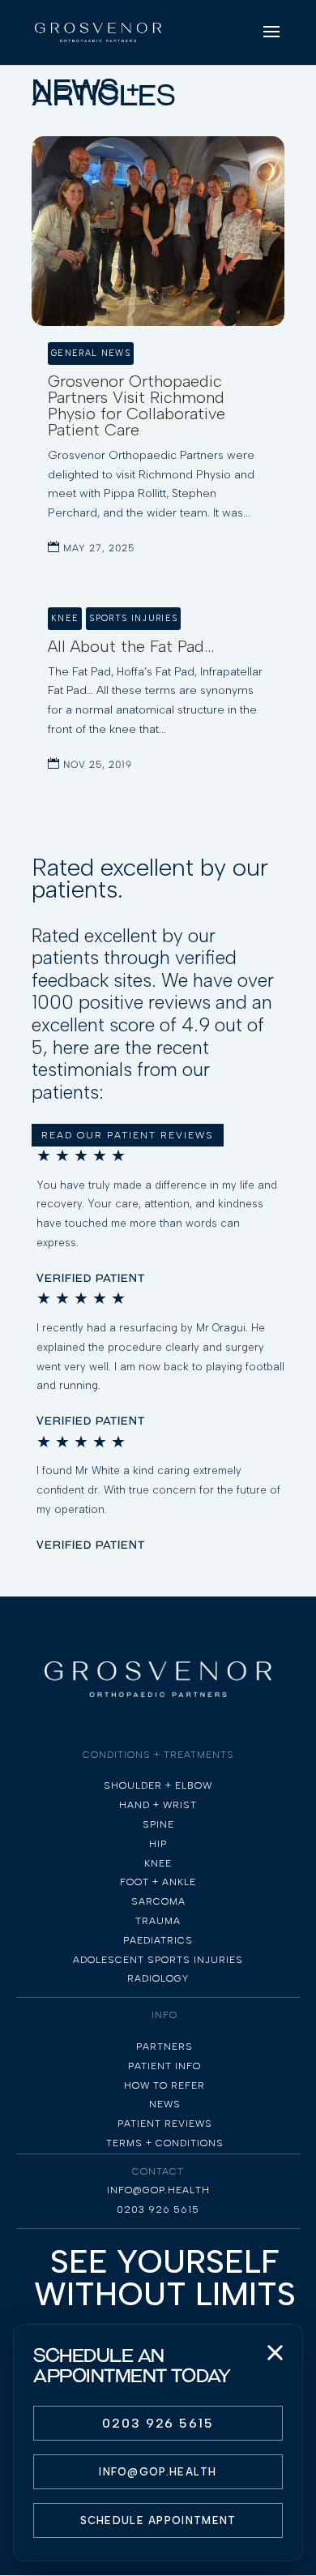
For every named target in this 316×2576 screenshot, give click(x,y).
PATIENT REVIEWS (165, 2124)
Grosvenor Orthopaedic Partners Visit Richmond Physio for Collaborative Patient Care (137, 405)
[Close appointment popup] (275, 2352)
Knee (65, 618)
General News (91, 353)
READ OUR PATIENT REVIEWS (128, 1135)
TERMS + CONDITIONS (165, 2143)
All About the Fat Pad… (131, 646)
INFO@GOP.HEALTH (158, 2472)
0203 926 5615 (158, 2423)
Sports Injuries (133, 618)
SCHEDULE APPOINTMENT (158, 2520)
